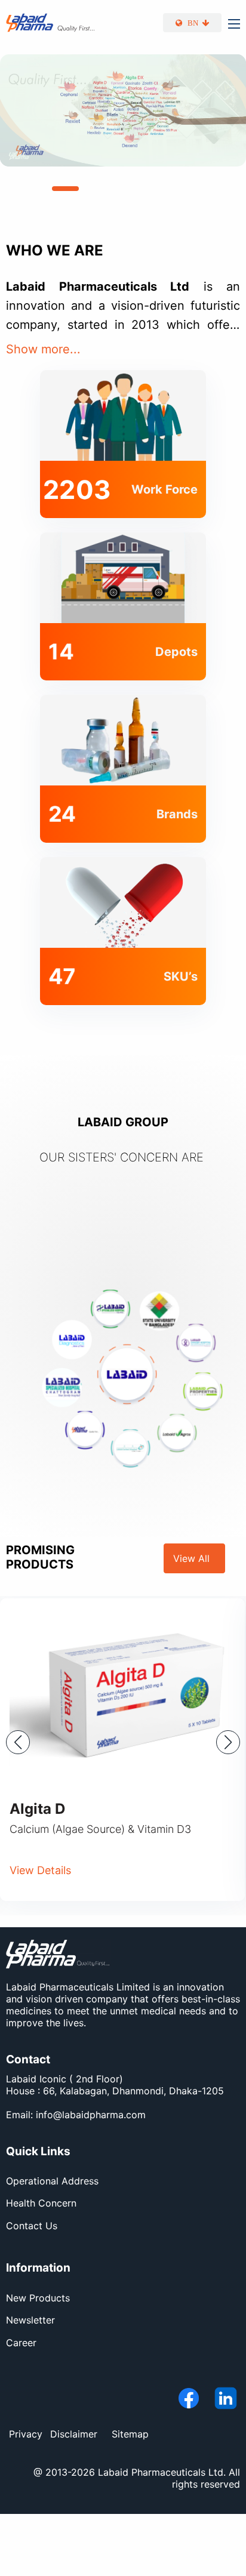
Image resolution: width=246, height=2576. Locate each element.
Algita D (37, 1809)
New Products (38, 2298)
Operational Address (52, 2181)
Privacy (26, 2434)
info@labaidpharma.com (91, 2115)
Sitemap (130, 2434)
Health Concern (41, 2203)
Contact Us (32, 2226)
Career (21, 2343)
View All (194, 1558)
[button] (29, 189)
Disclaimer (74, 2434)
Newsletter (30, 2320)
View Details (40, 1870)
